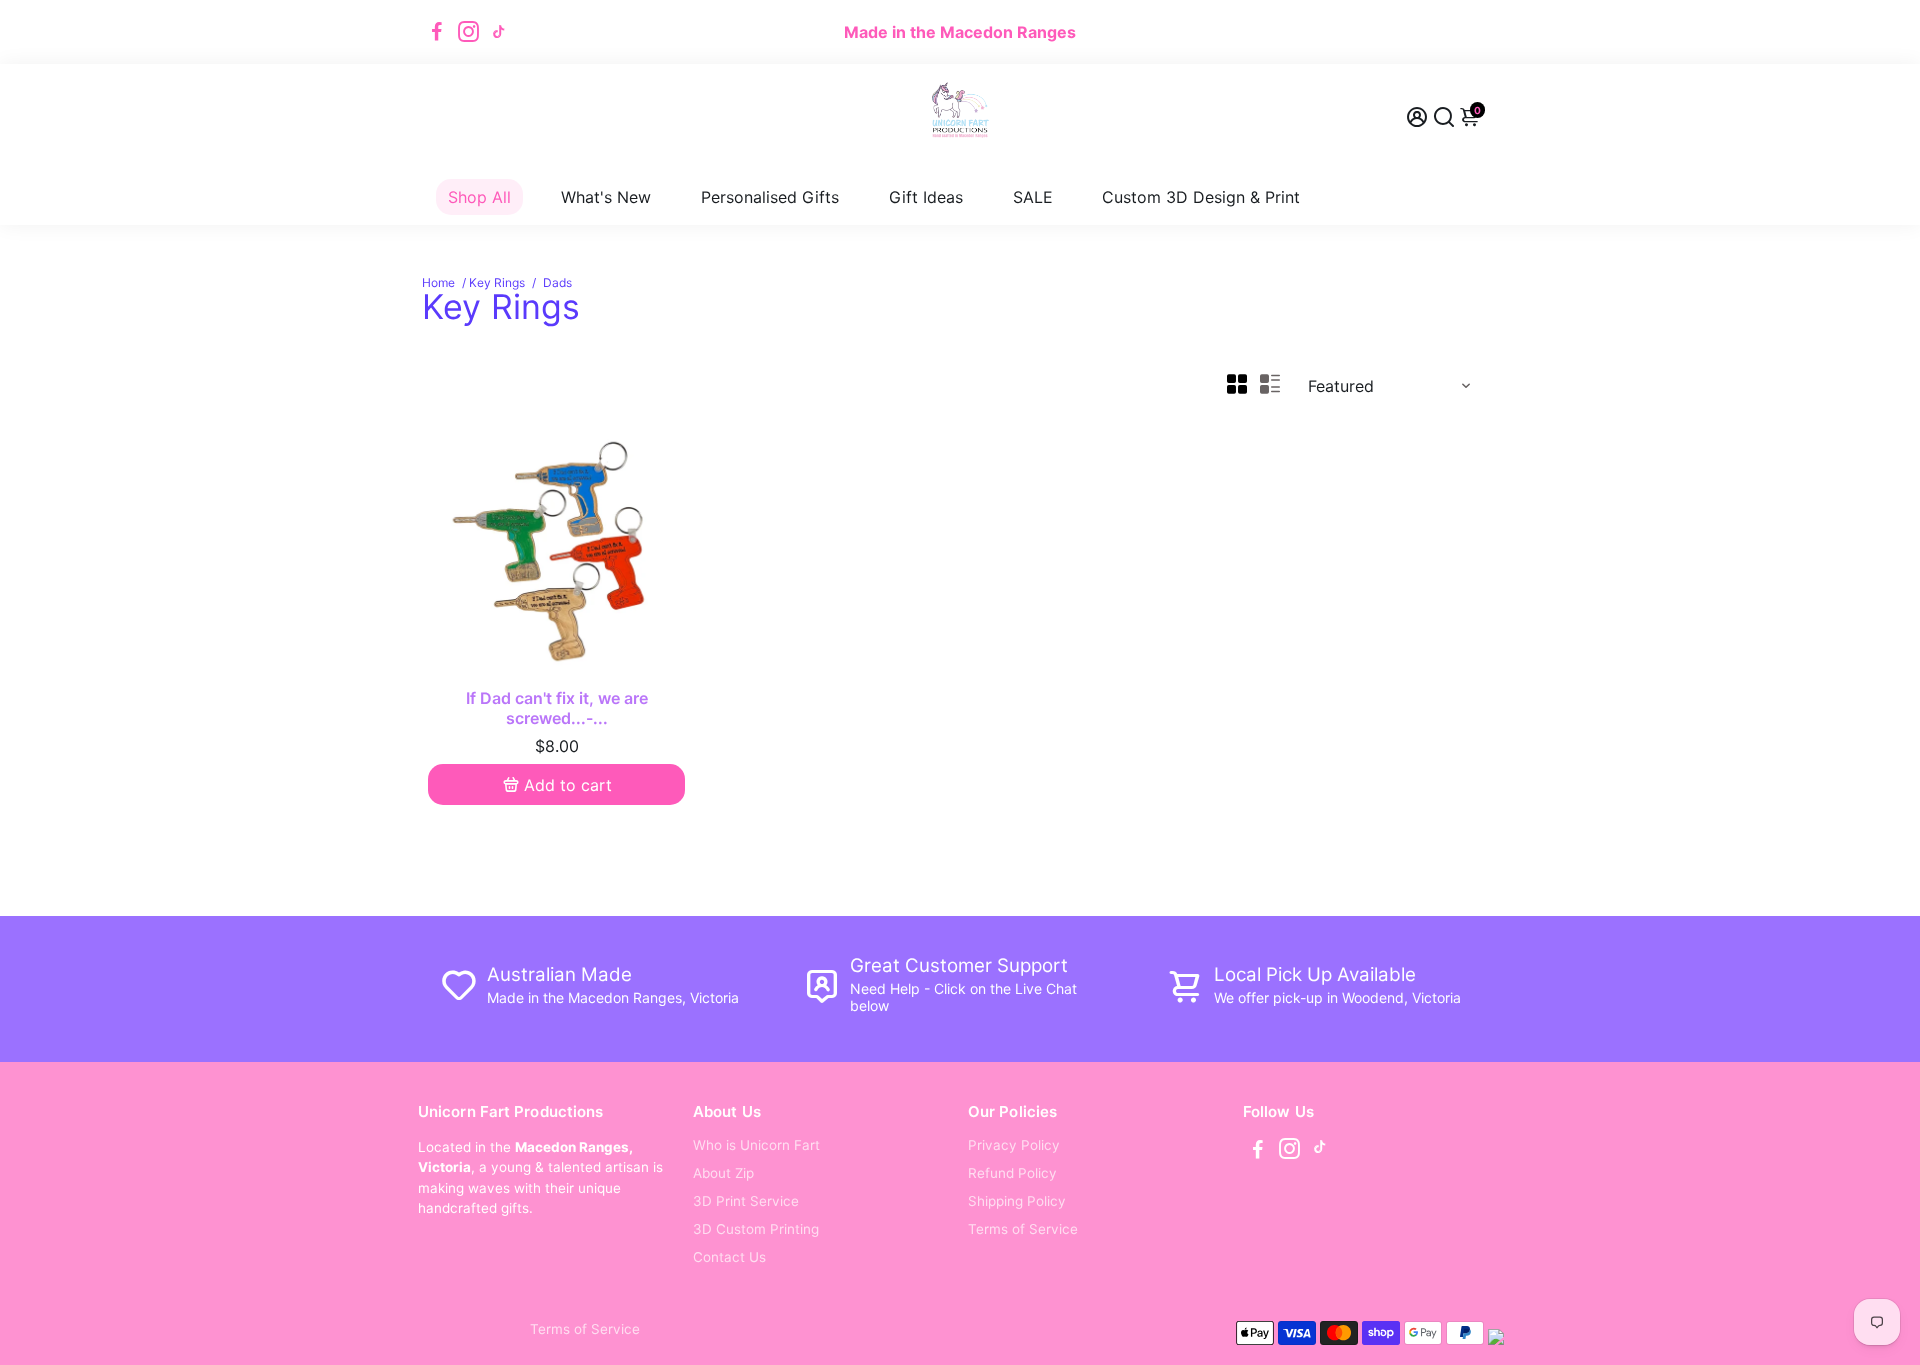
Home (438, 282)
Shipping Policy (1017, 1201)
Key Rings (497, 282)
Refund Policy (1012, 1173)
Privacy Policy (1014, 1145)
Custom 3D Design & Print (1201, 197)
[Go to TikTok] (499, 32)
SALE (1033, 197)
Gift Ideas (926, 197)
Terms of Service (1023, 1229)
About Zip (723, 1173)
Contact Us (729, 1257)
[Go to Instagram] (468, 32)
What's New (606, 197)
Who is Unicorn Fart (756, 1145)
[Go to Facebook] (437, 32)
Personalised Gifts (770, 197)
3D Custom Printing (756, 1229)
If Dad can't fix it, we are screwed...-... (557, 708)
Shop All (479, 197)
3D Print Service (746, 1201)
